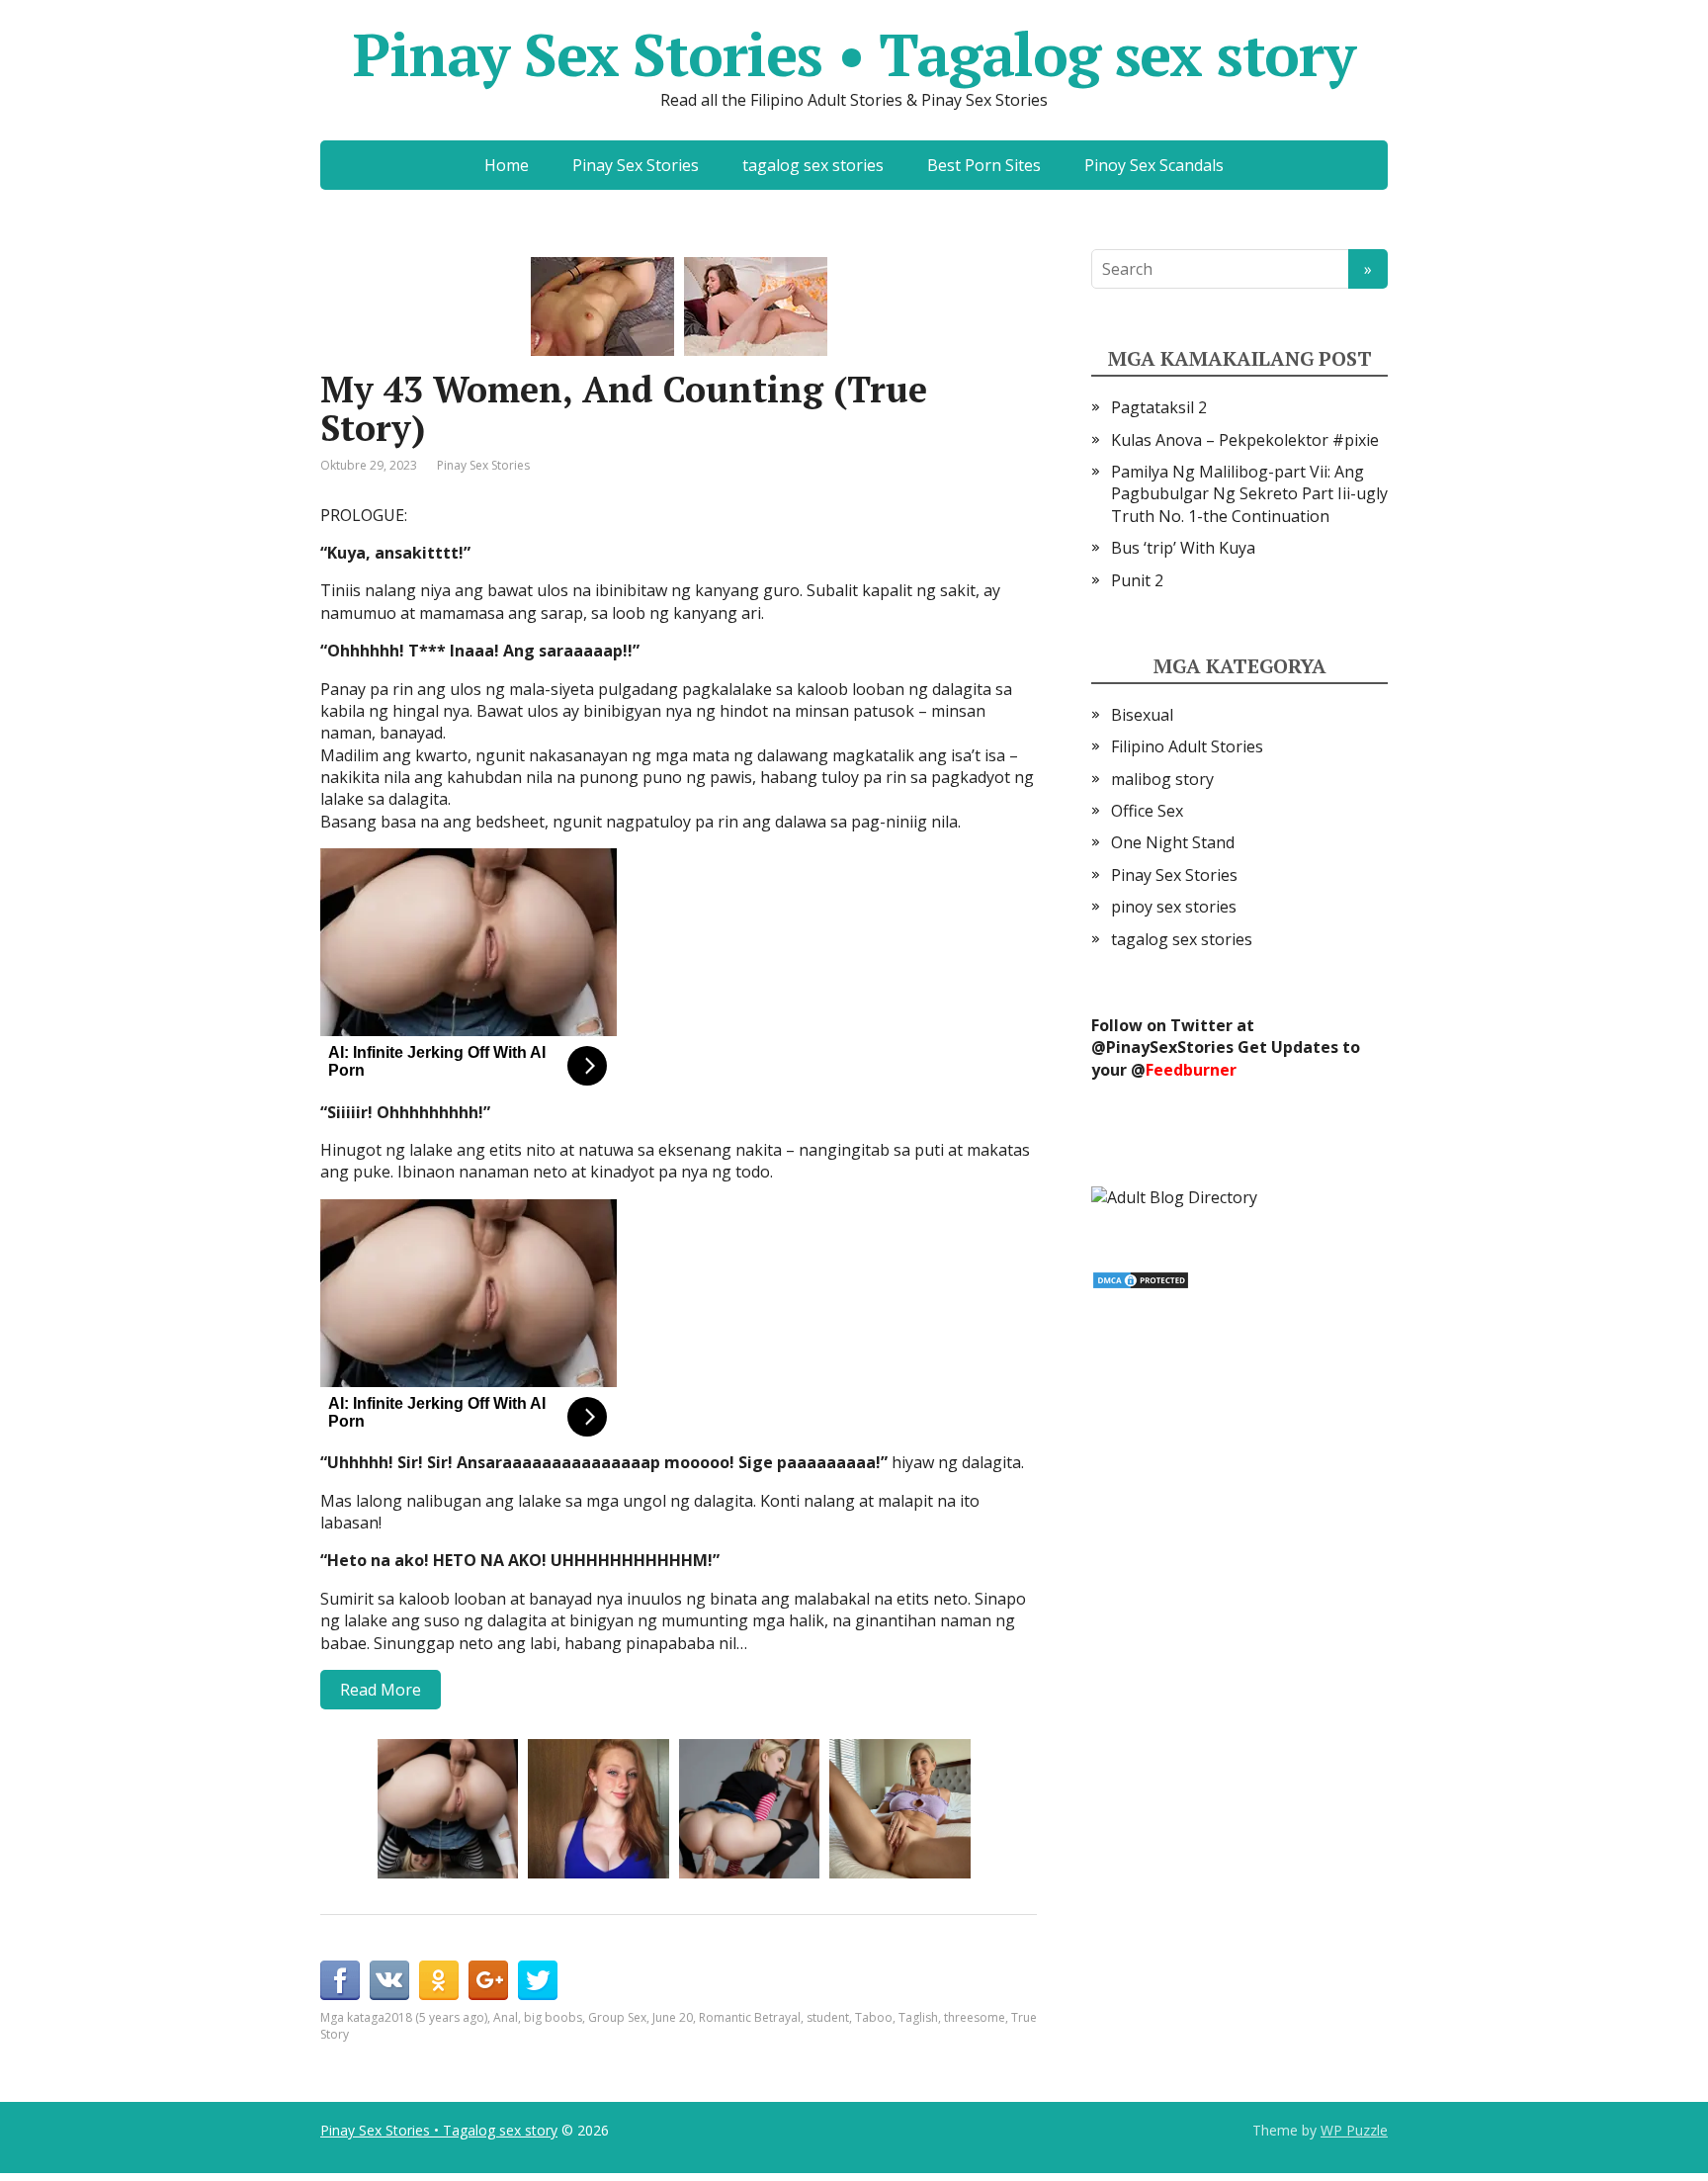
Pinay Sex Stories (636, 165)
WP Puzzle (1354, 2130)
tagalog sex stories (813, 165)
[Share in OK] (439, 1980)
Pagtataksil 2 (1159, 407)
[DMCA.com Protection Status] (1141, 1278)
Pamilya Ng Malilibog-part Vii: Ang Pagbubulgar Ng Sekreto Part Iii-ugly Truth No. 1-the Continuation (1249, 494)
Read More (381, 1690)
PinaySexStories (1170, 1047)
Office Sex (1147, 811)
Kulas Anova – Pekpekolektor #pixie (1245, 440)
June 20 (673, 2017)
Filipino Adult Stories (1187, 746)
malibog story (1162, 779)
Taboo (874, 2017)
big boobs (553, 2017)
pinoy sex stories (1174, 907)
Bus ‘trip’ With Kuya (1183, 548)
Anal (506, 2017)
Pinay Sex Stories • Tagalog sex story (854, 54)
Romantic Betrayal (750, 2017)
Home (507, 165)
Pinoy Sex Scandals (1154, 165)
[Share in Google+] (488, 1980)
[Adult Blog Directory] (1174, 1195)
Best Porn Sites (984, 165)
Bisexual (1142, 715)
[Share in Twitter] (538, 1980)
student (828, 2017)
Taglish (918, 2017)
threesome (975, 2017)
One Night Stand (1173, 842)
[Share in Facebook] (340, 1980)
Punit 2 (1137, 580)
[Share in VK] (389, 1980)
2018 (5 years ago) (436, 2017)
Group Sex (617, 2017)
